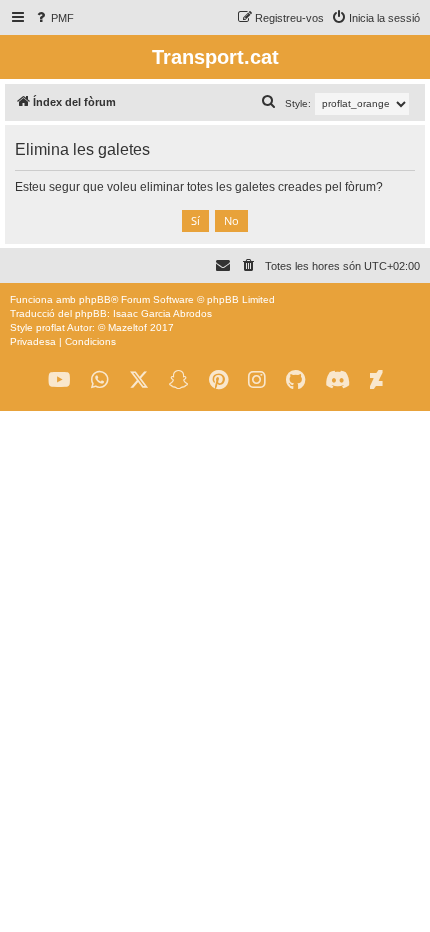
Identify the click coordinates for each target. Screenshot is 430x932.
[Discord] (337, 380)
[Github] (295, 380)
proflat (50, 327)
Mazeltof (127, 327)
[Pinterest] (218, 380)
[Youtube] (59, 380)
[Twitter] (139, 380)
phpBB (95, 299)
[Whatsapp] (100, 380)
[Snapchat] (179, 380)
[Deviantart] (376, 380)
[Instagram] (257, 380)
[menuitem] (53, 18)
